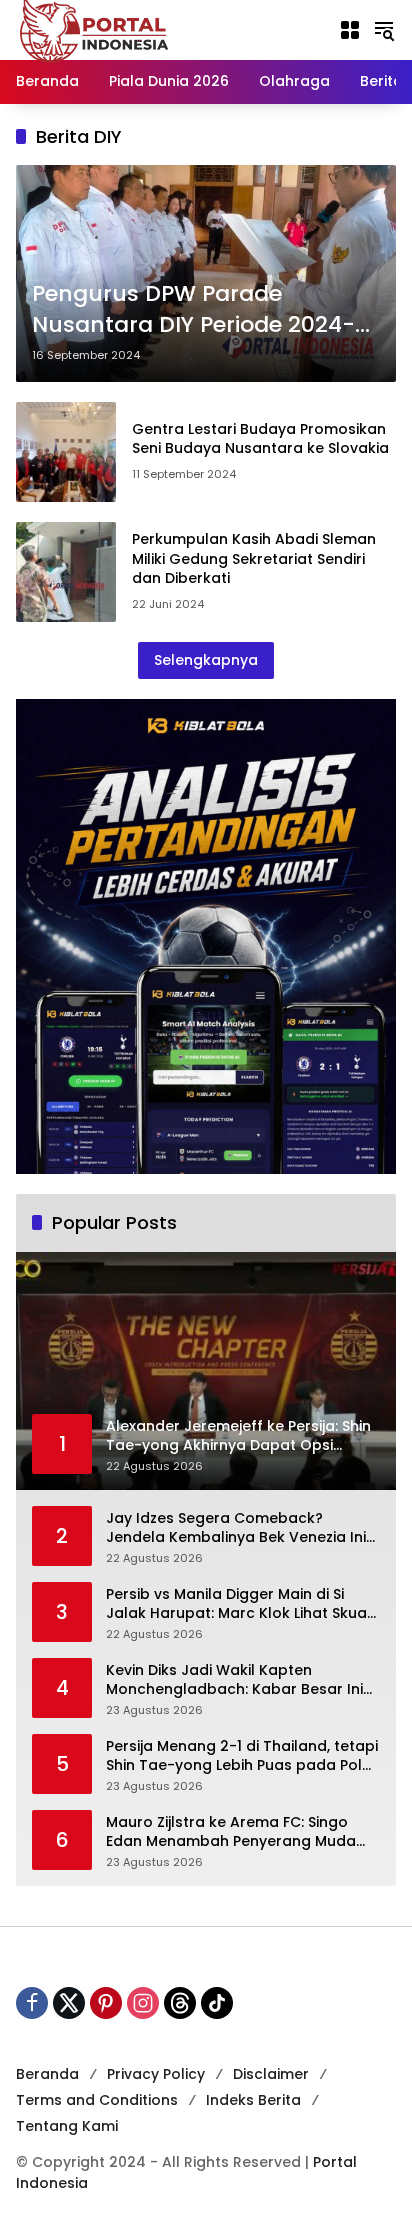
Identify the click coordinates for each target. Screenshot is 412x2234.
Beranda (47, 2074)
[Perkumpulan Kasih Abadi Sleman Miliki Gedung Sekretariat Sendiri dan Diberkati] (66, 572)
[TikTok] (217, 2003)
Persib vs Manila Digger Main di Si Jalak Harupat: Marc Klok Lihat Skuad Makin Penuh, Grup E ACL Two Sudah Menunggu (241, 1604)
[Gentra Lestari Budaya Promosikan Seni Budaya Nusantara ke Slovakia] (66, 452)
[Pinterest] (106, 2003)
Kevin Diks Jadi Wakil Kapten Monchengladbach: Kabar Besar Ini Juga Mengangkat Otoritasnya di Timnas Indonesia (234, 1680)
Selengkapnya (206, 660)
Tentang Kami (67, 2126)
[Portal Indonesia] (95, 29)
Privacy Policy (156, 2074)
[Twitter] (69, 2003)
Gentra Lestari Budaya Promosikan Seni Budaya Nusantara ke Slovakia (260, 439)
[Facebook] (32, 2003)
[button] (384, 30)
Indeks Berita (253, 2100)
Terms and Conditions (97, 2100)
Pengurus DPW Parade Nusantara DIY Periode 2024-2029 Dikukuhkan (193, 310)
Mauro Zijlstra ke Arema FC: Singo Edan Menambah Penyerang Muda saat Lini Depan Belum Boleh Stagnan (241, 1832)
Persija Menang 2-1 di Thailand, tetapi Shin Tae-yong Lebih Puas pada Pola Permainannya (242, 1756)
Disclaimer (271, 2074)
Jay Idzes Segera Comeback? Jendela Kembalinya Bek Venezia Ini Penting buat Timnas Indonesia (236, 1528)
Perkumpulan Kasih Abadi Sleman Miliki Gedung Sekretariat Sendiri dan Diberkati (254, 558)
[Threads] (180, 2003)
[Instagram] (143, 2003)
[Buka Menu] (350, 30)
